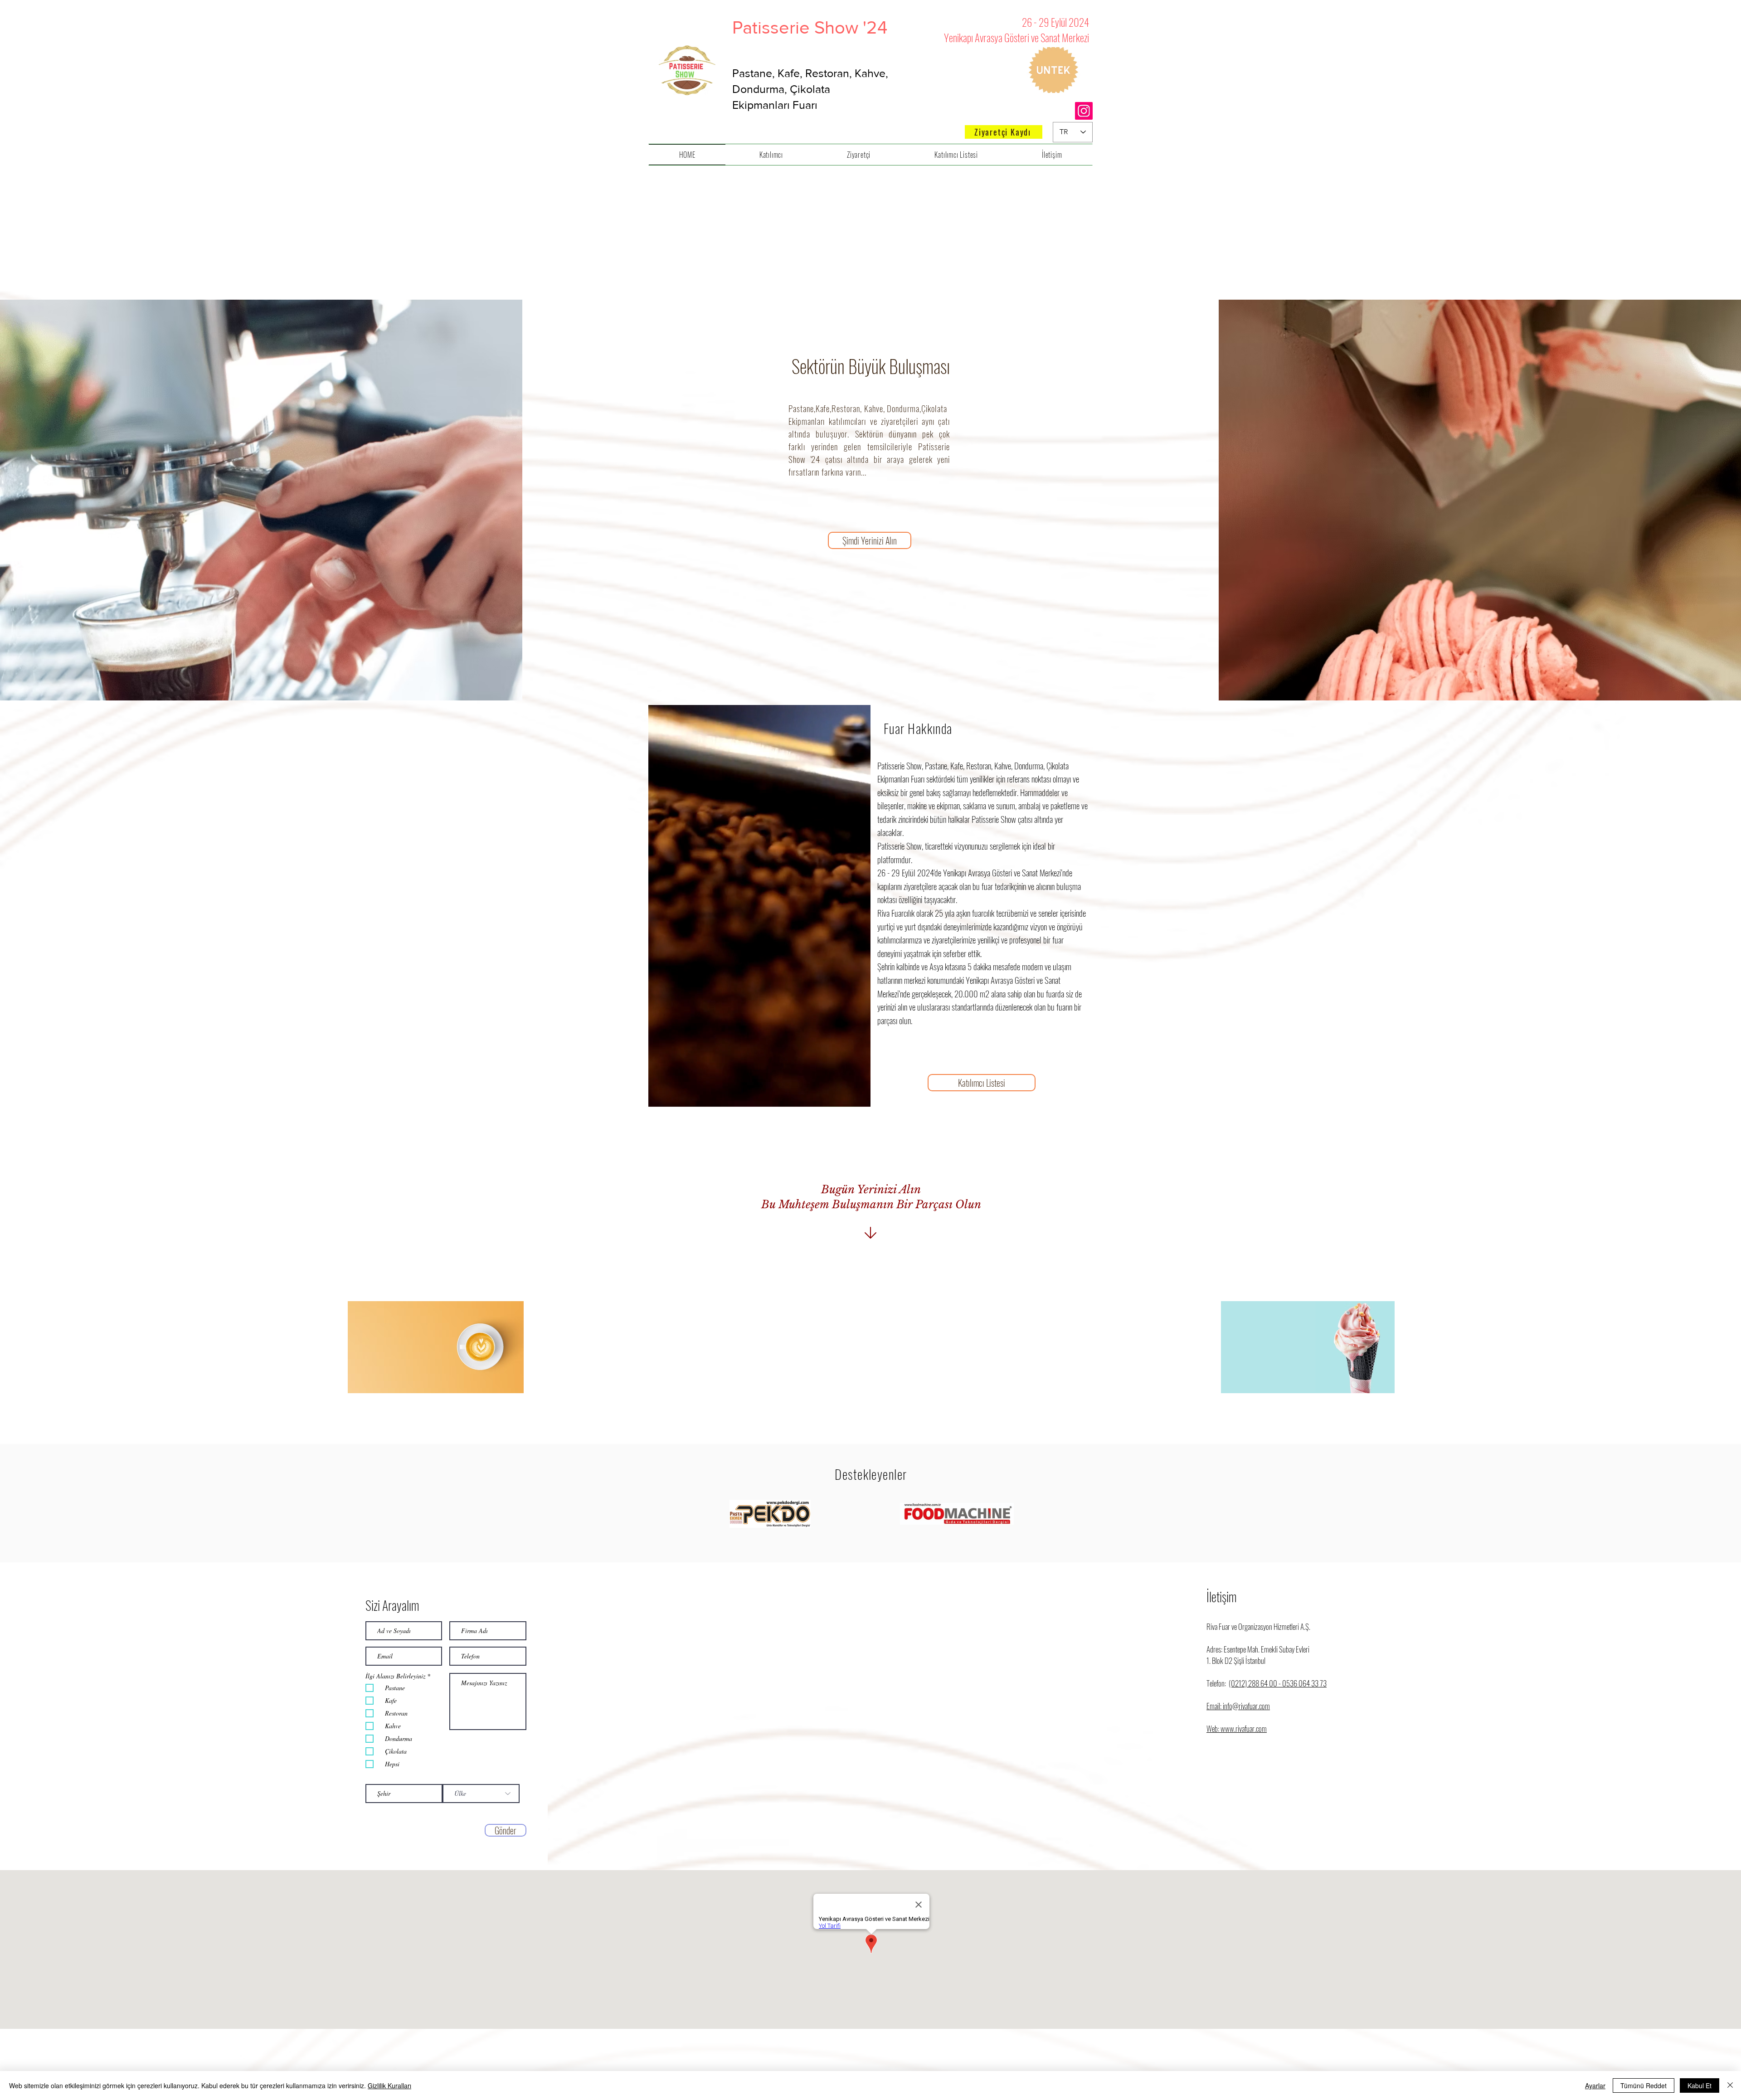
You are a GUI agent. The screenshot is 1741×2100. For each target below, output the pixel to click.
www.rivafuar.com (1244, 1728)
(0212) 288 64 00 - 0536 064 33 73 (1278, 1683)
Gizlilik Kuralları (389, 2085)
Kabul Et (1700, 2085)
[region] (435, 1351)
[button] (982, 1083)
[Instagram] (1084, 111)
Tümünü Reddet (1644, 2085)
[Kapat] (1730, 2085)
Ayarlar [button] (1595, 2085)
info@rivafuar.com (1246, 1706)
